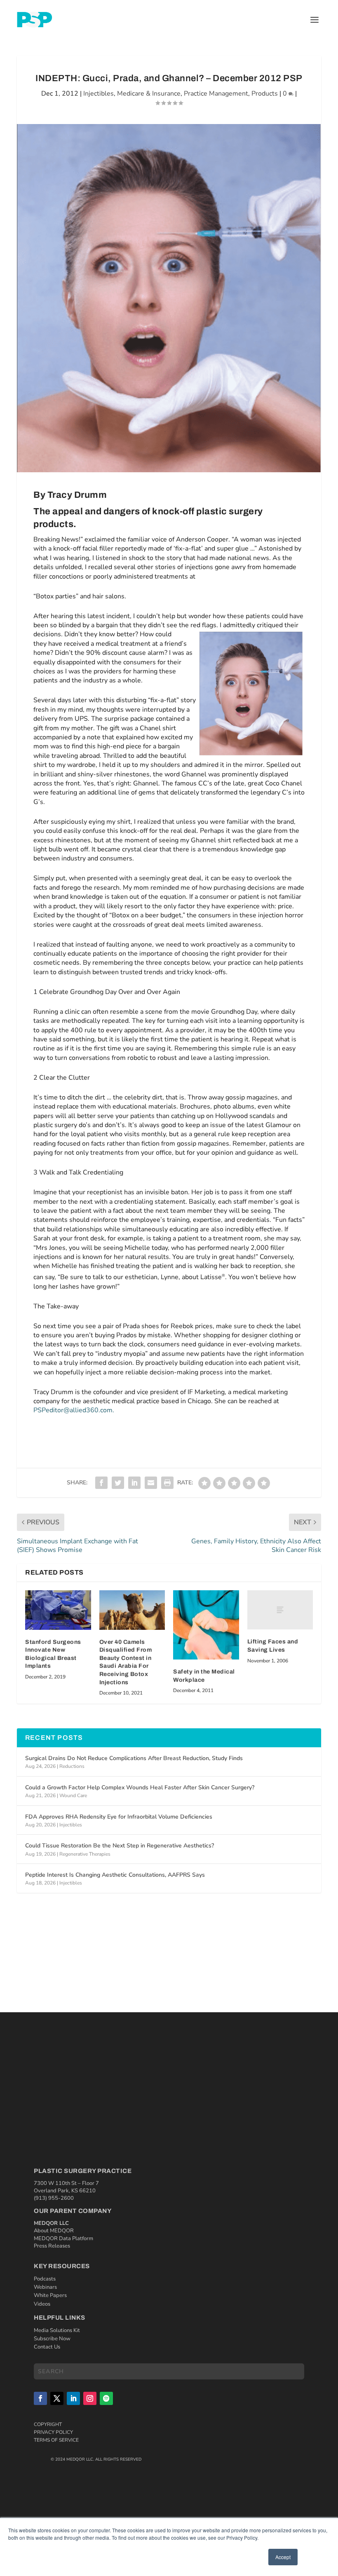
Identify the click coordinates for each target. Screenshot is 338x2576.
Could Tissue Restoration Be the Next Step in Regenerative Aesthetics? (120, 1846)
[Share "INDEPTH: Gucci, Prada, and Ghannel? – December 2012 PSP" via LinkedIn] (134, 1483)
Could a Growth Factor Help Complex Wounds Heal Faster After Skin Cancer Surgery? (140, 1787)
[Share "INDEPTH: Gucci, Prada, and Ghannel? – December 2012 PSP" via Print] (167, 1483)
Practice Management (216, 94)
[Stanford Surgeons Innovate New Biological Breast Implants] (58, 1610)
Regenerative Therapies (85, 1854)
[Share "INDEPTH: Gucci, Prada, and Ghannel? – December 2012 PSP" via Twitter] (118, 1483)
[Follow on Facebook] (40, 2398)
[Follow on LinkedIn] (73, 2398)
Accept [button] (283, 2557)
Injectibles (99, 94)
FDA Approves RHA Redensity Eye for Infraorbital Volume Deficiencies (119, 1817)
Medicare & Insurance (149, 94)
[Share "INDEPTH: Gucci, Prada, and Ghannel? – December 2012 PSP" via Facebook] (101, 1483)
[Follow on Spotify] (106, 2398)
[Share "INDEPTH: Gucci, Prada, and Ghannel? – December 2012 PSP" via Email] (151, 1483)
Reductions (72, 1766)
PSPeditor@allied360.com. (74, 1410)
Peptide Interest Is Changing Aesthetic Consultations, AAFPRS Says (115, 1875)
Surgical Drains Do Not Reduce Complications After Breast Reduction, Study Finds (134, 1758)
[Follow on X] (57, 2398)
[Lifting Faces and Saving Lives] (280, 1610)
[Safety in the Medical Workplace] (206, 1625)
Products (265, 94)
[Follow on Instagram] (90, 2398)
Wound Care (73, 1795)
